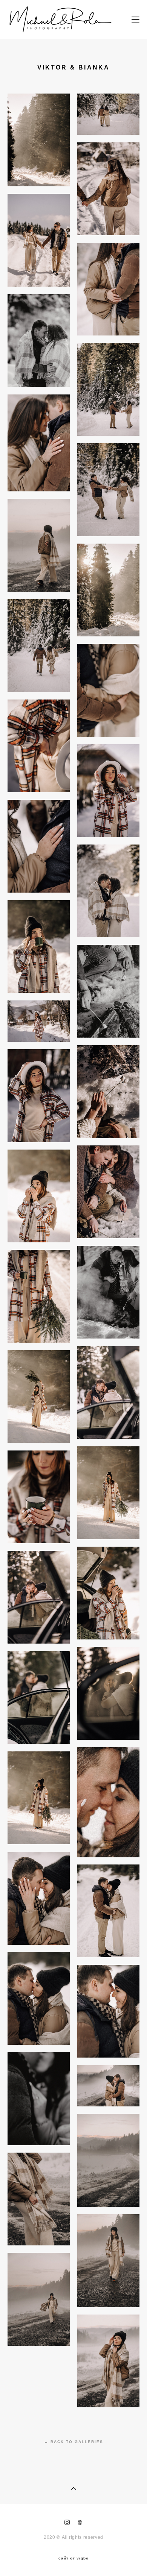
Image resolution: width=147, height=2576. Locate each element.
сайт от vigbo (73, 2558)
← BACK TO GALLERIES (74, 2442)
